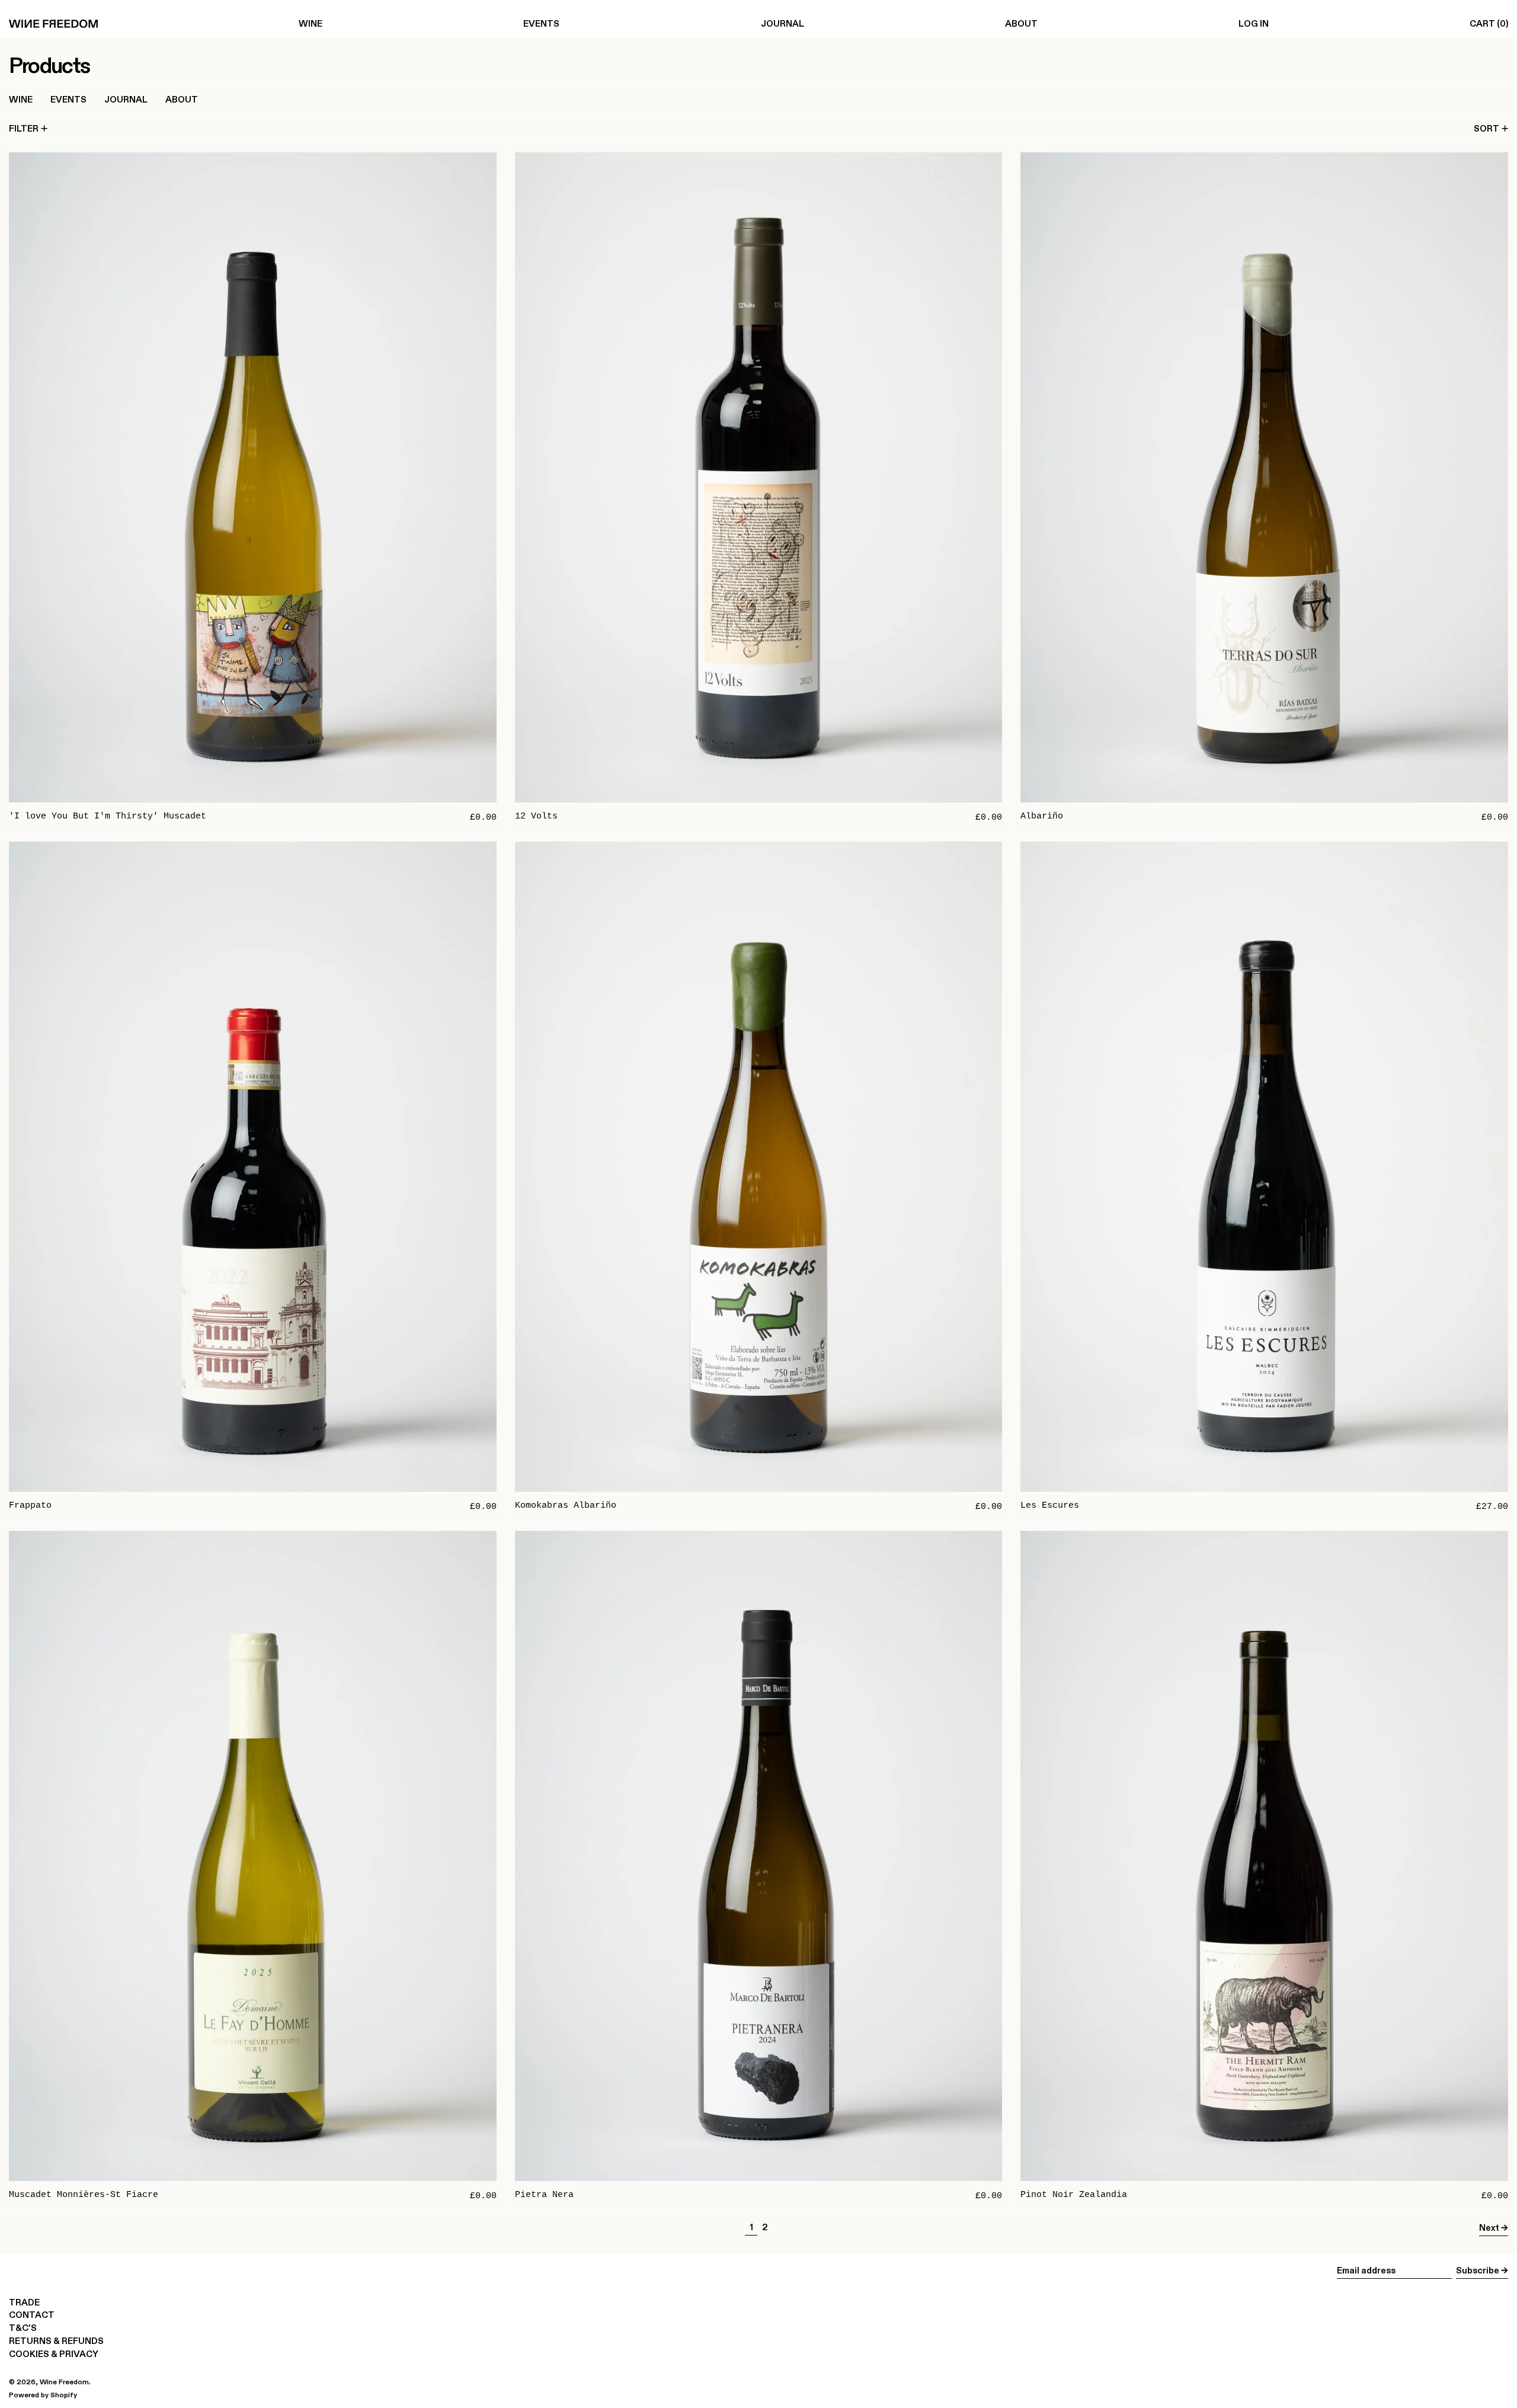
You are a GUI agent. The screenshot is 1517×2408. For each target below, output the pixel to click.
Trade (24, 2302)
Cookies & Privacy (54, 2354)
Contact (32, 2315)
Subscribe (1478, 2270)
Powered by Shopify (43, 2395)
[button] (1489, 24)
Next (1489, 2228)
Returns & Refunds (56, 2341)
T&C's (23, 2328)
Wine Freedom (64, 2382)
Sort (1486, 128)
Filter (24, 128)
